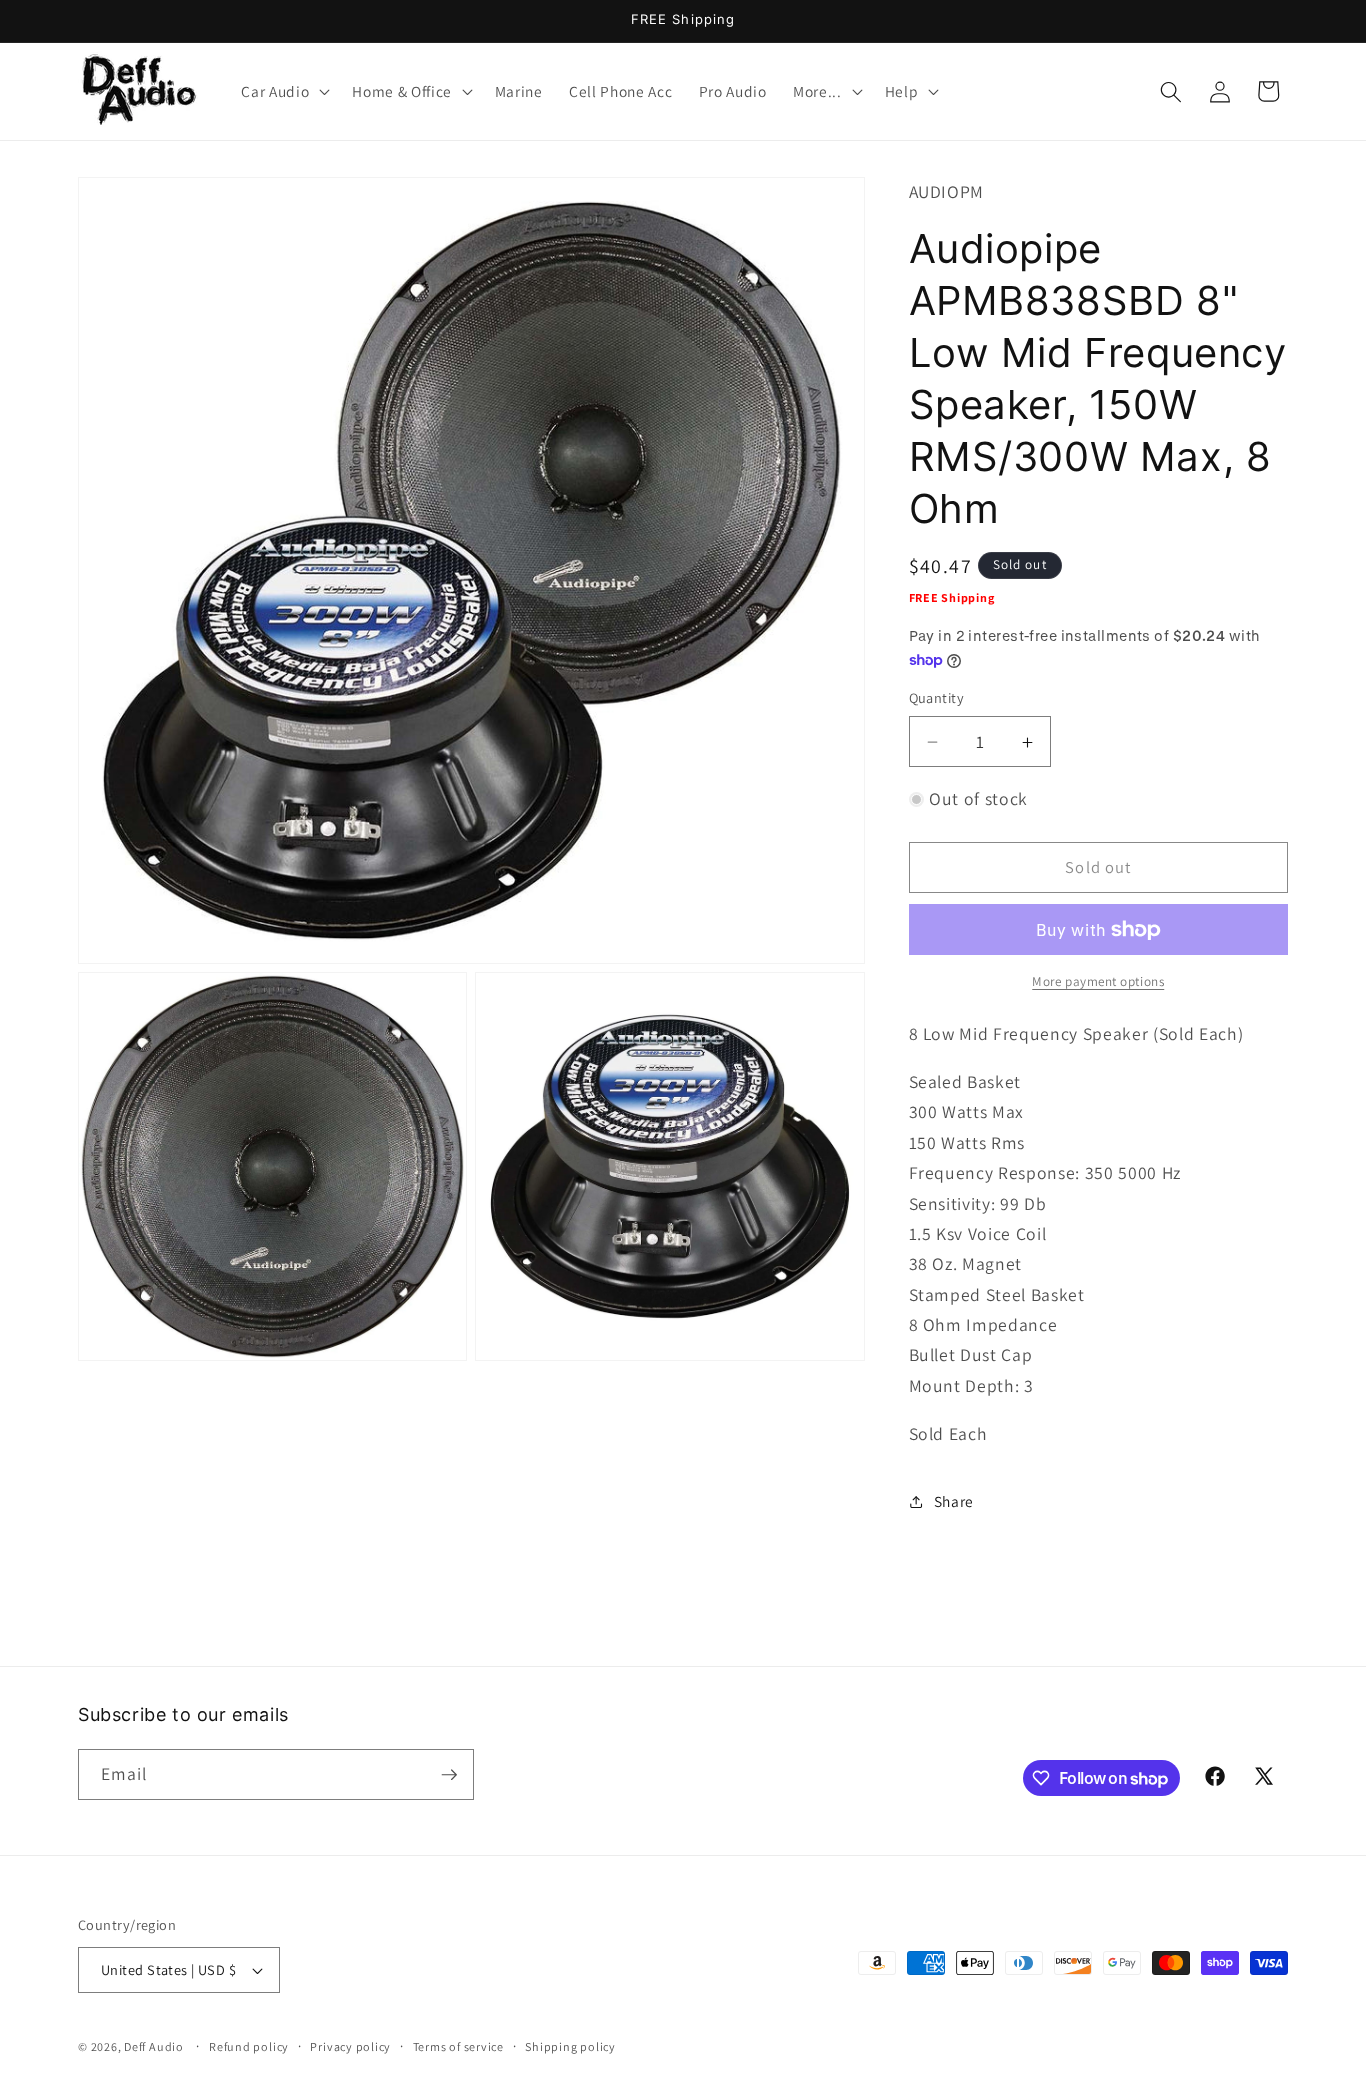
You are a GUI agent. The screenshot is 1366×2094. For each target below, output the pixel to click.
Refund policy (249, 2046)
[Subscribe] (449, 1775)
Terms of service (458, 2046)
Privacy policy (350, 2046)
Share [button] (954, 1501)
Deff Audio (154, 2046)
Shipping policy (570, 2046)
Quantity (937, 698)
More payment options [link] (1098, 982)
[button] (283, 92)
